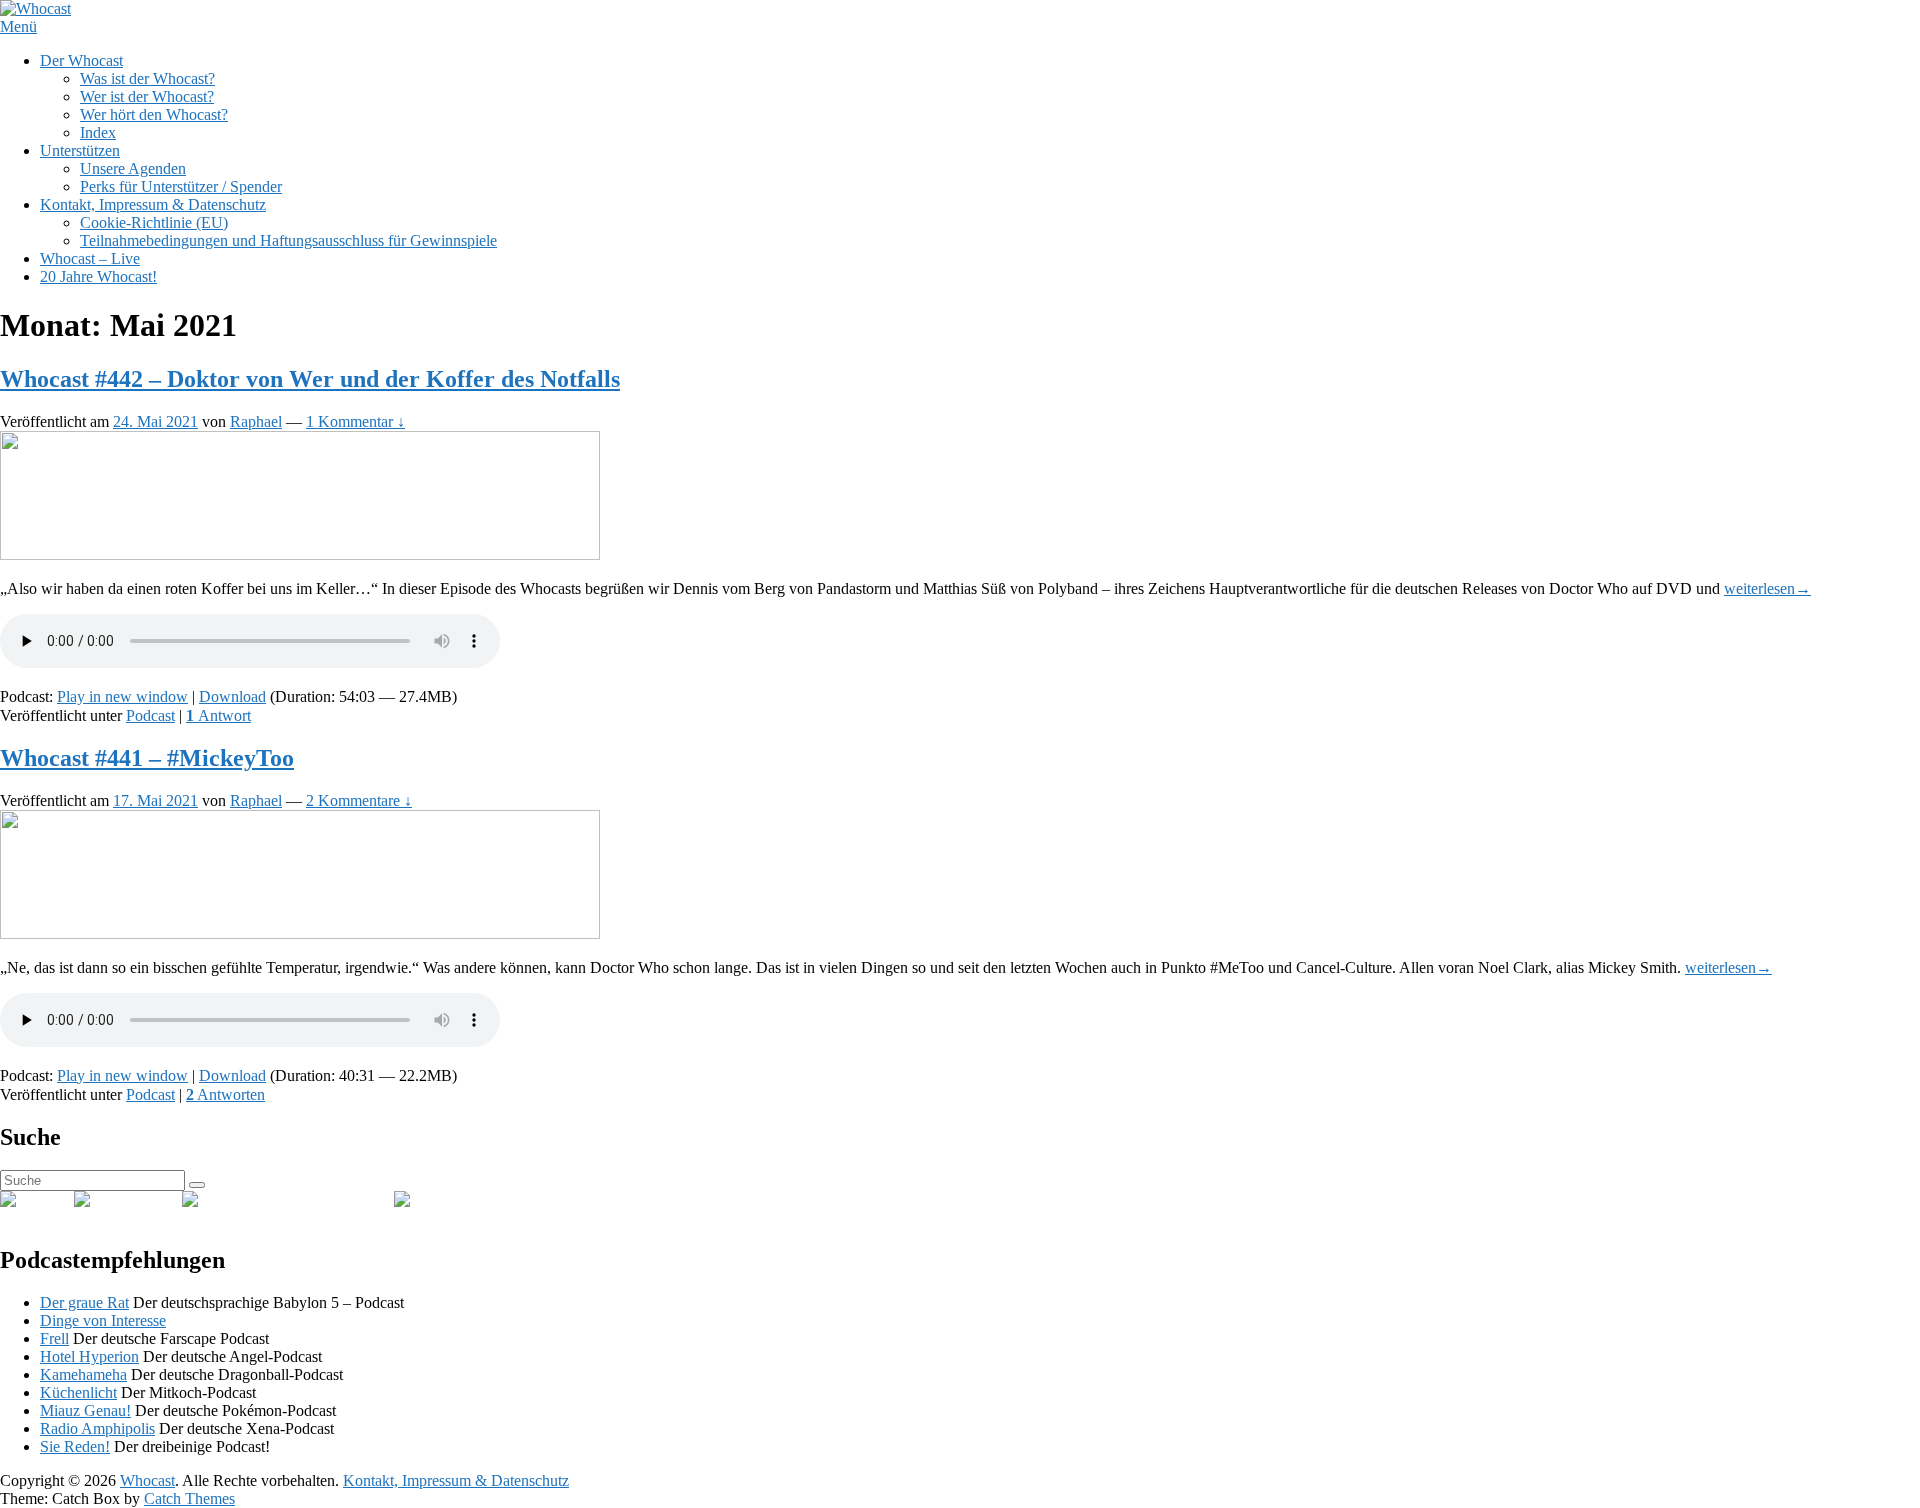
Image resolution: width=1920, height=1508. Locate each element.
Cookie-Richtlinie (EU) (154, 222)
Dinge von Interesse (103, 1320)
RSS (59, 1199)
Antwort (218, 715)
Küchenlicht (78, 1392)
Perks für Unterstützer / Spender (181, 186)
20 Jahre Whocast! (98, 276)
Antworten (225, 1094)
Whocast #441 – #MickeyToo (147, 758)
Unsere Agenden (133, 168)
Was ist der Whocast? (147, 78)
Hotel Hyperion (89, 1356)
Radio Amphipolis (97, 1428)
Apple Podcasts (345, 1199)
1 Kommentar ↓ (355, 421)
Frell (54, 1338)
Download (232, 696)
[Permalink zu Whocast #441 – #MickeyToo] (300, 933)
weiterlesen (1767, 588)
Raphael (256, 421)
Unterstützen (80, 150)
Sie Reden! (75, 1446)
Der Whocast (81, 60)
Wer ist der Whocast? (147, 96)
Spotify (159, 1199)
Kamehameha (83, 1374)
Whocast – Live (90, 258)
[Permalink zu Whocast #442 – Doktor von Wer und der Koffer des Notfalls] (300, 554)
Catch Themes (189, 1498)
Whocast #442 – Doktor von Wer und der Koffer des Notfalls (310, 379)
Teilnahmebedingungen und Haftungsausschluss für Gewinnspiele (288, 240)
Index (98, 132)
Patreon (482, 1199)
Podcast (150, 715)
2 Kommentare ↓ (359, 800)
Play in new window (122, 696)
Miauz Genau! (85, 1410)
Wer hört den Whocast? (154, 114)
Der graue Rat (84, 1302)
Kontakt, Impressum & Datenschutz (153, 204)
